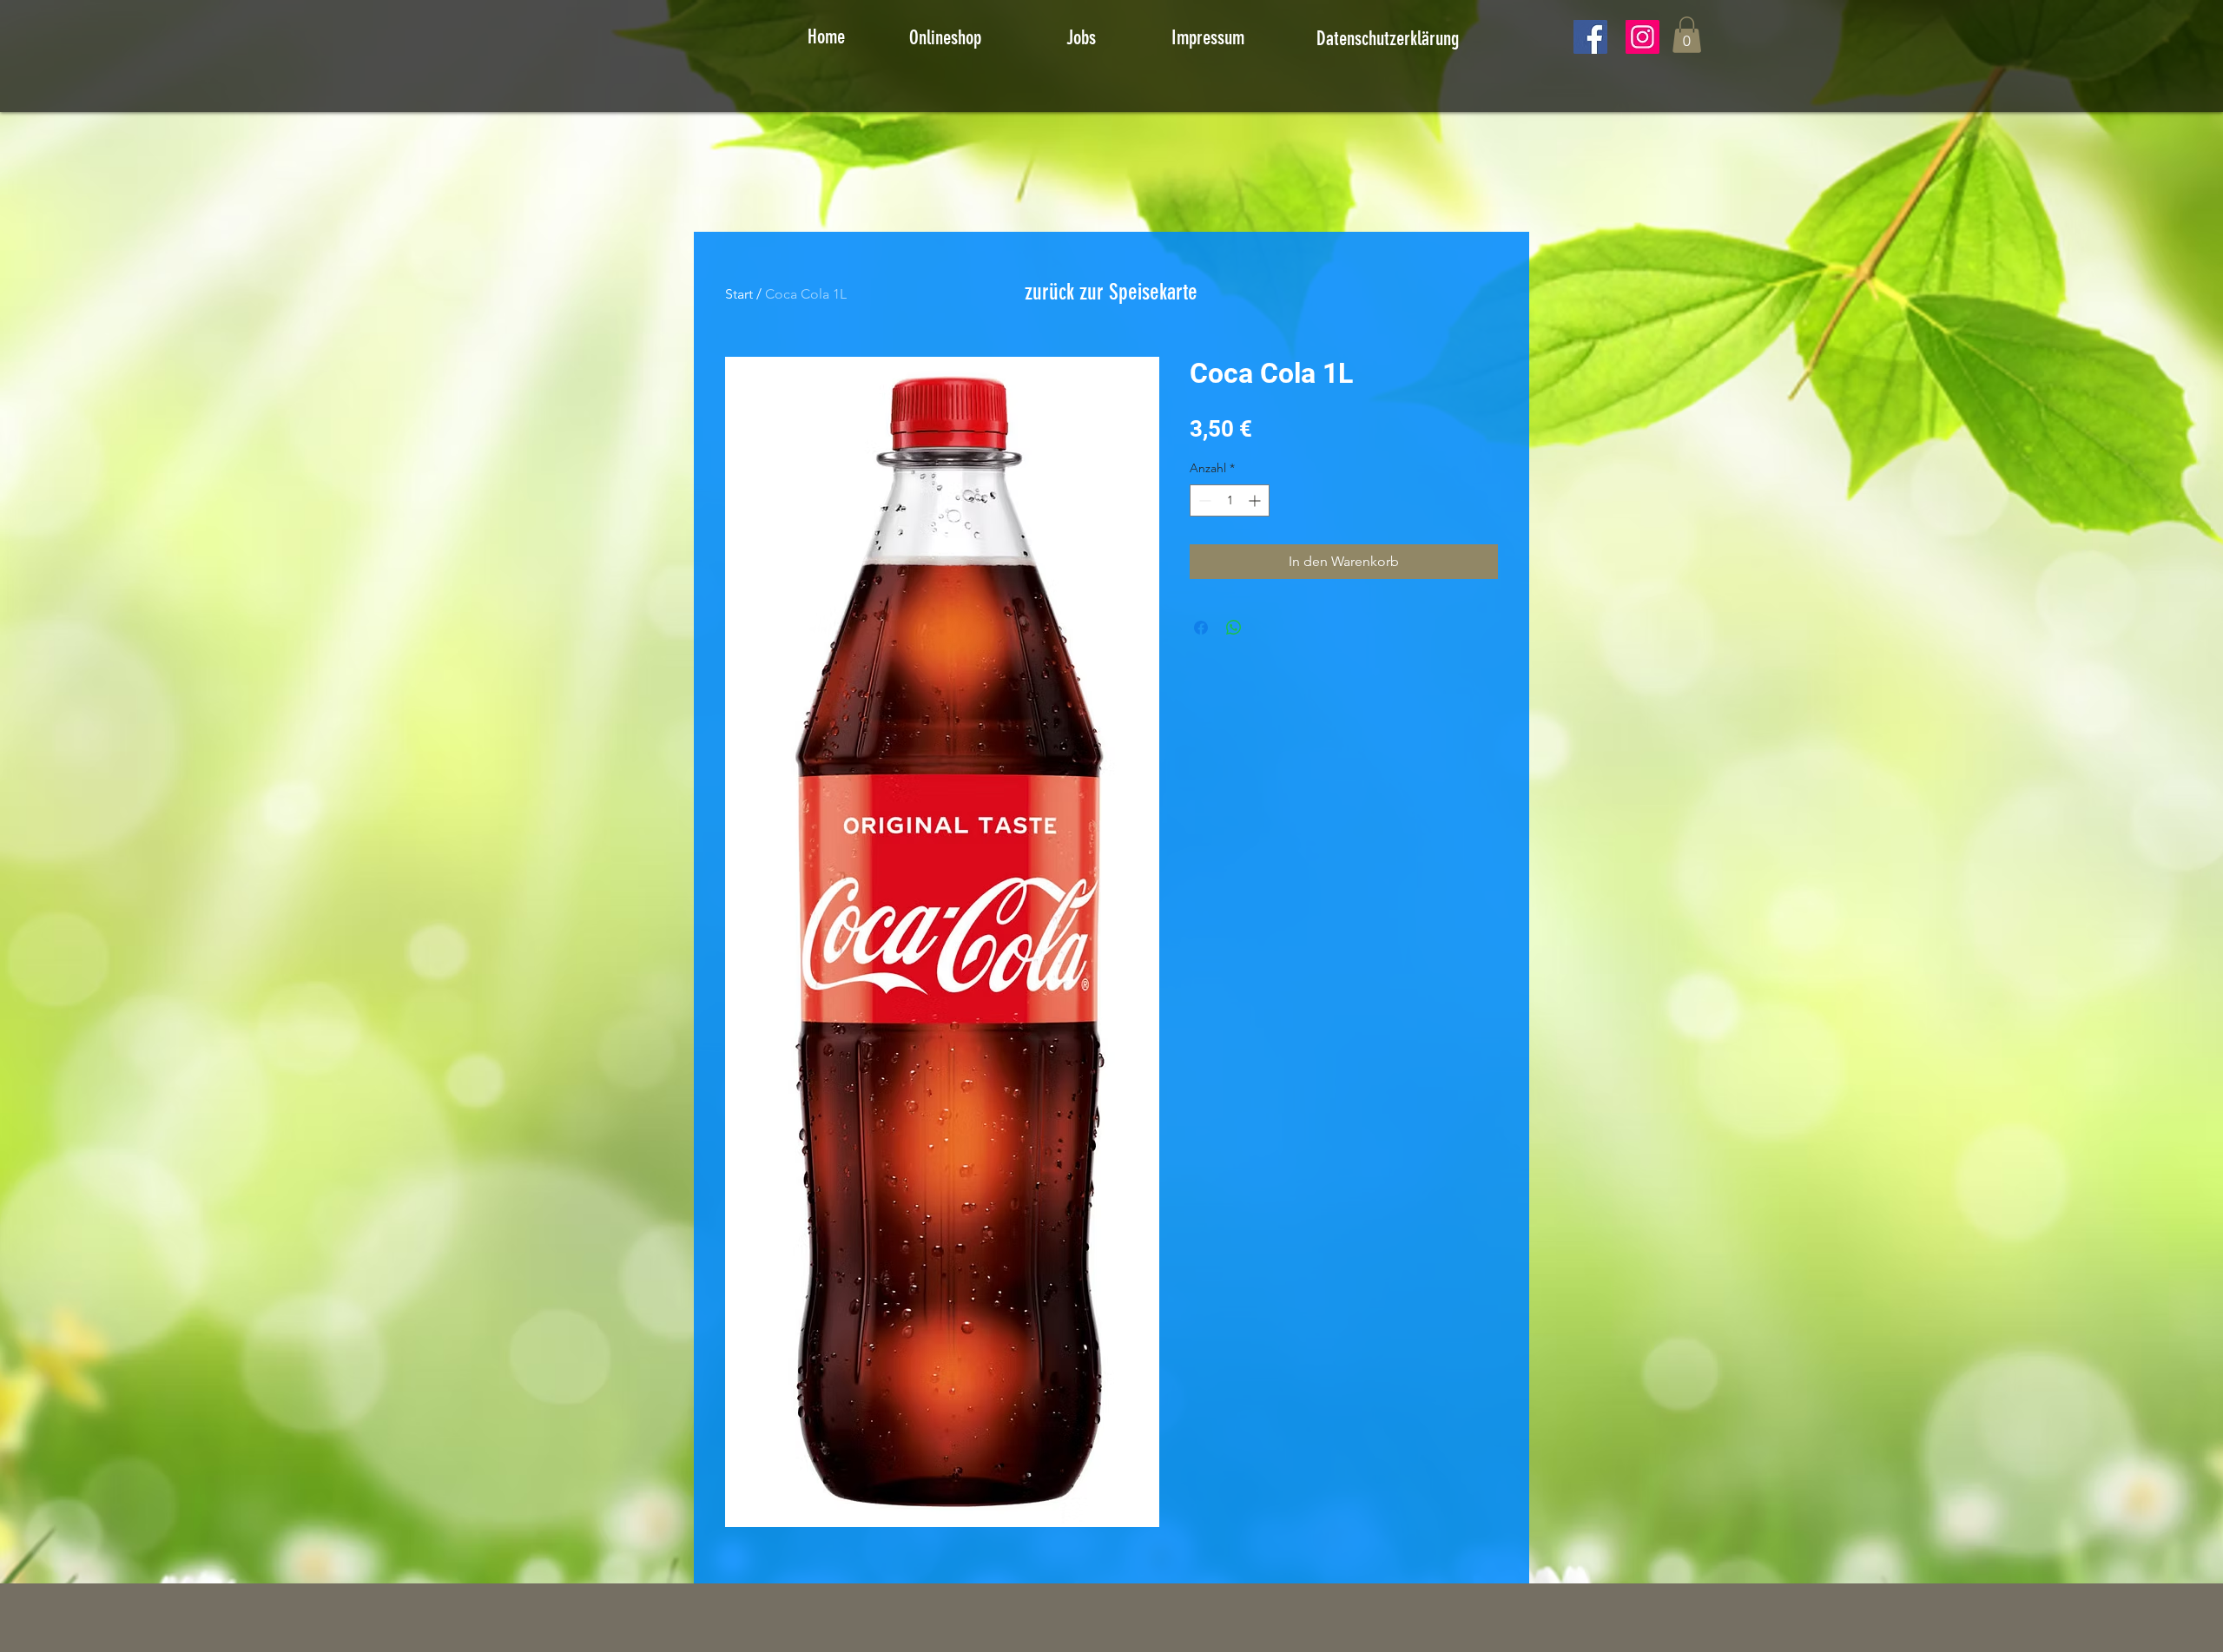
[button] (1687, 35)
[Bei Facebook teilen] (1201, 628)
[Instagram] (1643, 37)
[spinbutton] (1230, 500)
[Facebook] (1590, 37)
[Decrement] (1203, 500)
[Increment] (1256, 500)
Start (739, 294)
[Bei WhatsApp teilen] (1234, 628)
